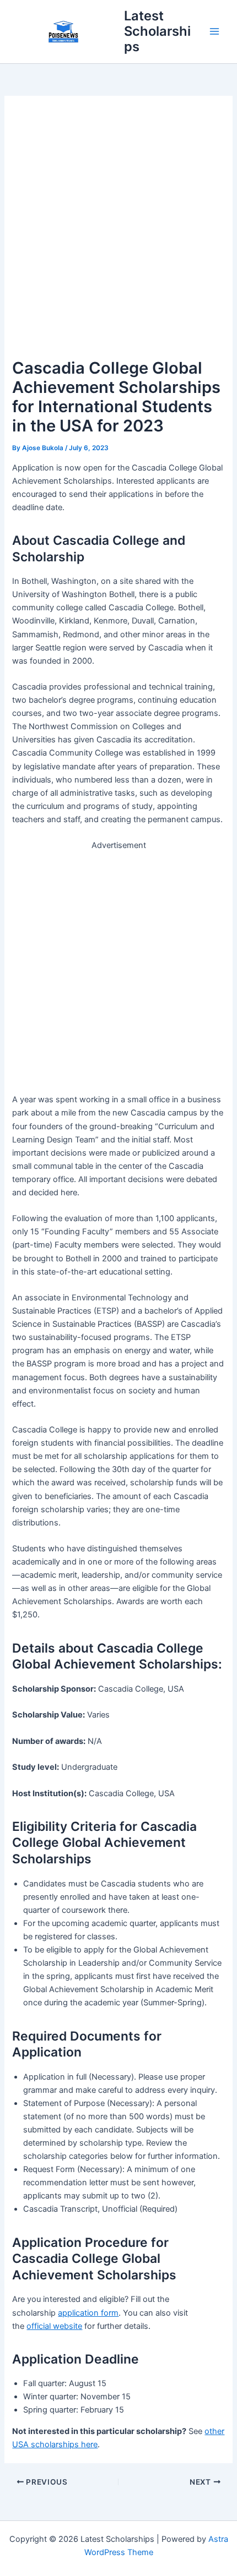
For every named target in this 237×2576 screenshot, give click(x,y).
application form (88, 2313)
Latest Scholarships (157, 31)
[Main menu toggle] (214, 31)
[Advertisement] (118, 232)
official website (54, 2326)
